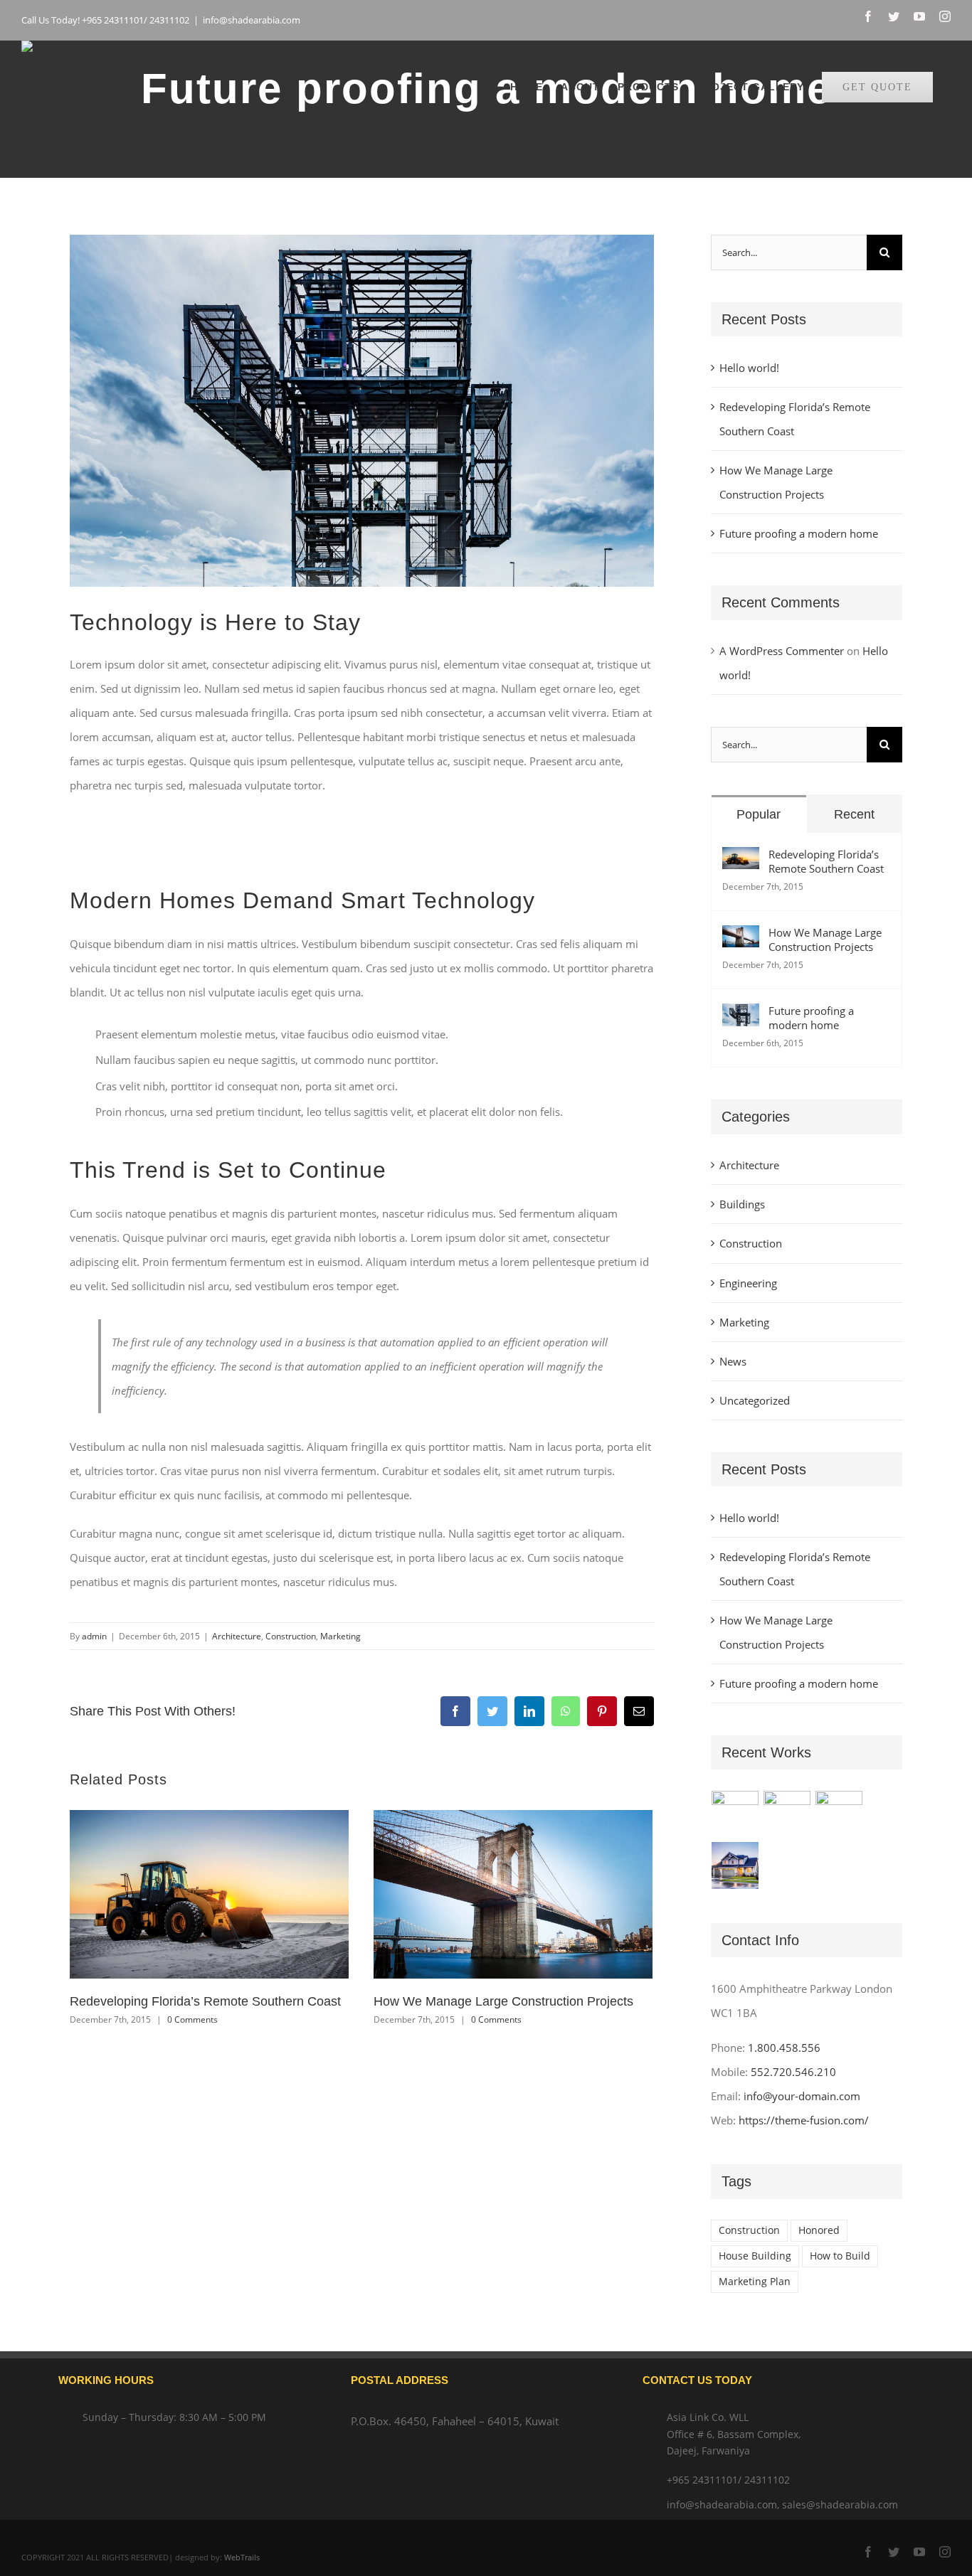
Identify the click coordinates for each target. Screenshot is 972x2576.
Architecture (237, 1636)
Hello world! (749, 368)
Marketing (340, 1636)
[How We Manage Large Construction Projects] (741, 937)
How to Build (840, 2256)
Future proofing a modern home (799, 533)
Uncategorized (755, 1400)
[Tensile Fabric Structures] (735, 1814)
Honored (819, 2230)
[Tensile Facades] (787, 1814)
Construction (291, 1636)
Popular (759, 814)
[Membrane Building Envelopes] (839, 1814)
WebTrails (242, 2557)
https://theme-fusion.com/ (804, 2120)
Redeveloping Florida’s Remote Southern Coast (205, 2001)
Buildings (742, 1204)
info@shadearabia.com (252, 20)
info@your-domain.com (802, 2096)
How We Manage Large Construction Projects (503, 2001)
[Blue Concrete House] (735, 1866)
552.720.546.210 (793, 2072)
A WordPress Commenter (782, 651)
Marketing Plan (755, 2282)
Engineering (748, 1283)
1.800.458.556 (784, 2048)
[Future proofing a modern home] (741, 1016)
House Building (755, 2256)
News (733, 1361)
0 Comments (192, 2019)
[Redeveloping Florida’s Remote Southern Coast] (741, 859)
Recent (854, 814)
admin (94, 1636)
